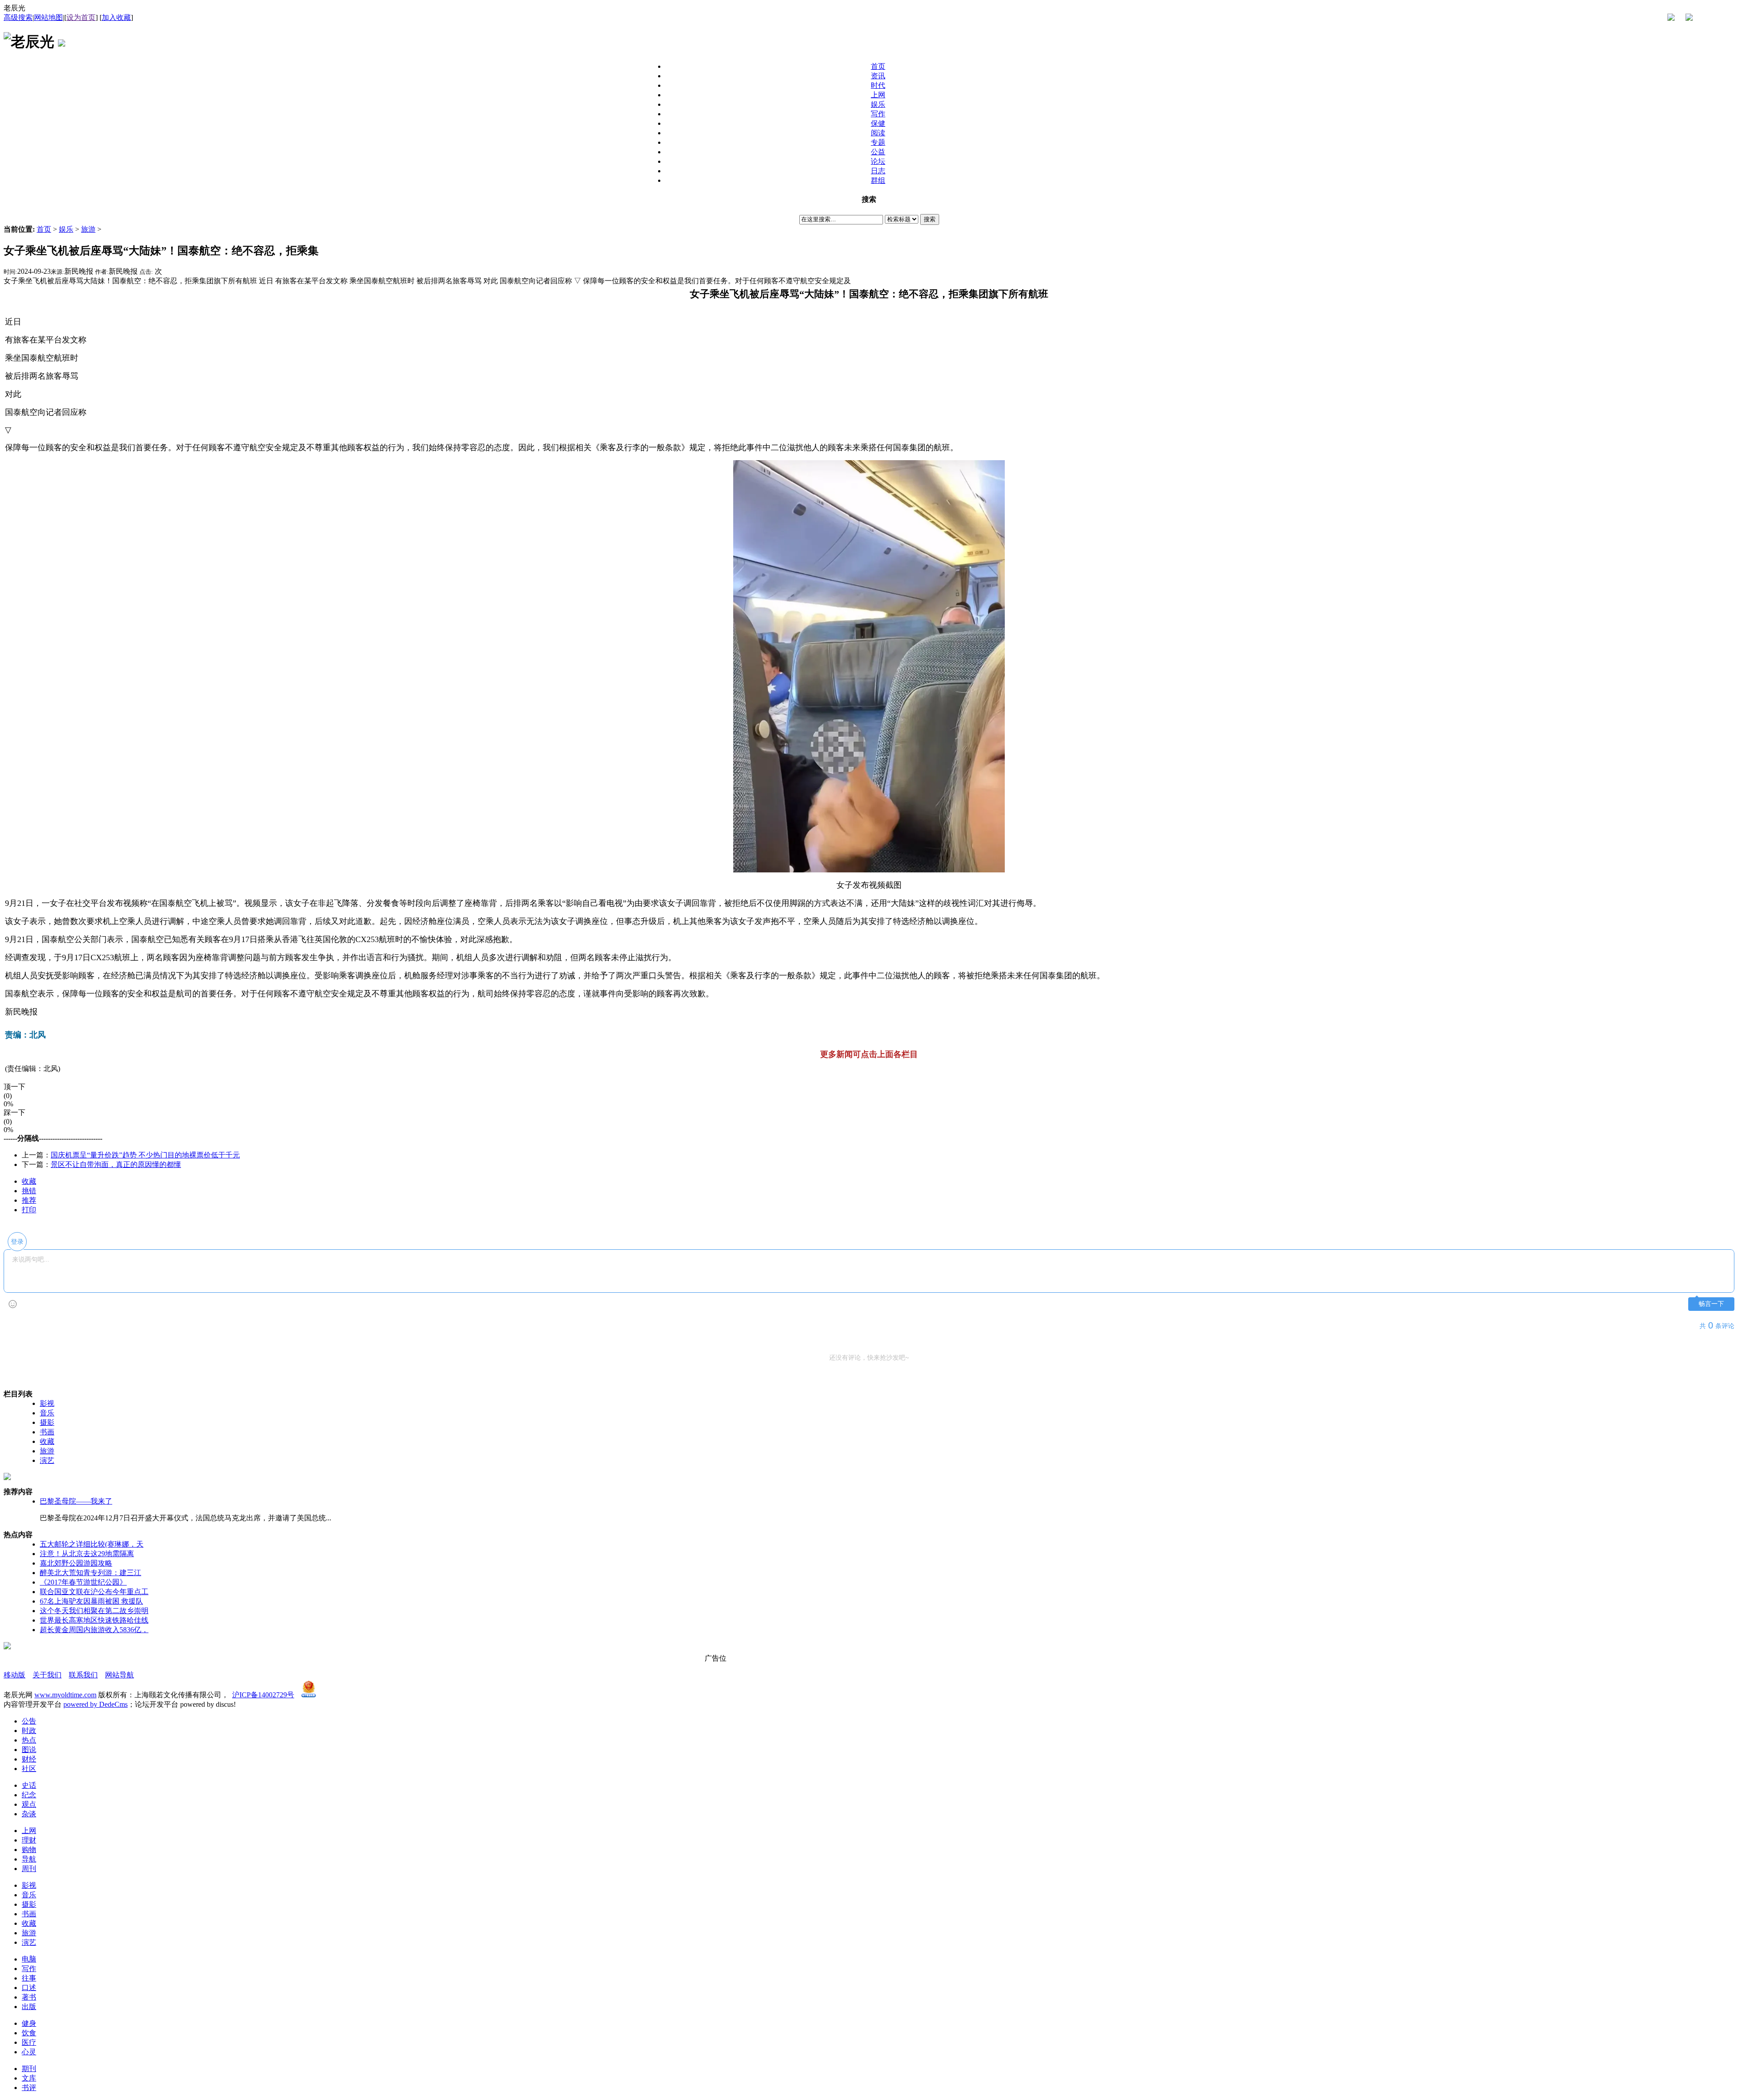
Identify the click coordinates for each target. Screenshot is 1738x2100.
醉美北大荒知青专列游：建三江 (91, 1573)
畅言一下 (1711, 1304)
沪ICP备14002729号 (263, 1695)
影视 (47, 1403)
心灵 (29, 2052)
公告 (29, 1721)
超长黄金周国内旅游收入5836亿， (94, 1630)
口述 (29, 1988)
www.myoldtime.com (65, 1695)
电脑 (29, 1959)
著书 (29, 1997)
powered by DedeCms (95, 1704)
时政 (29, 1731)
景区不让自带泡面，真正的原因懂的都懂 (116, 1164)
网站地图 (48, 17)
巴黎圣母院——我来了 (76, 1501)
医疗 (29, 2042)
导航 (29, 1859)
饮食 (29, 2033)
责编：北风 (25, 1035)
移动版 (14, 1675)
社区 (29, 1769)
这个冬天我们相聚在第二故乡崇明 (94, 1611)
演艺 (47, 1460)
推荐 (29, 1200)
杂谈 (29, 1814)
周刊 (29, 1869)
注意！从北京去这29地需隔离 (87, 1554)
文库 (29, 2078)
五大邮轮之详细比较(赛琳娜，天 (92, 1544)
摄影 (47, 1422)
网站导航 (119, 1675)
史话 (29, 1785)
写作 (29, 1969)
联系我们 (83, 1675)
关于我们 (47, 1675)
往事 (29, 1978)
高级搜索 (18, 17)
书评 (29, 2088)
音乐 (47, 1413)
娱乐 (66, 229)
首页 (44, 229)
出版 (29, 2007)
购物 (29, 1850)
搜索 (930, 219)
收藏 (29, 1181)
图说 (29, 1750)
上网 (29, 1831)
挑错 (29, 1191)
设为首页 (81, 17)
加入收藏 (116, 17)
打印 (29, 1210)
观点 (29, 1804)
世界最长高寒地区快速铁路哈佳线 (94, 1620)
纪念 (29, 1795)
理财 (29, 1840)
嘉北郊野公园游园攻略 (76, 1563)
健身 (29, 2023)
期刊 (29, 2069)
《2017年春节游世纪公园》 (83, 1582)
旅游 (88, 229)
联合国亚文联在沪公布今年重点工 (94, 1592)
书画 (47, 1432)
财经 (29, 1759)
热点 (29, 1740)
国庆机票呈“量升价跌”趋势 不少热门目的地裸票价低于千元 (145, 1155)
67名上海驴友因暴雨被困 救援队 (91, 1601)
